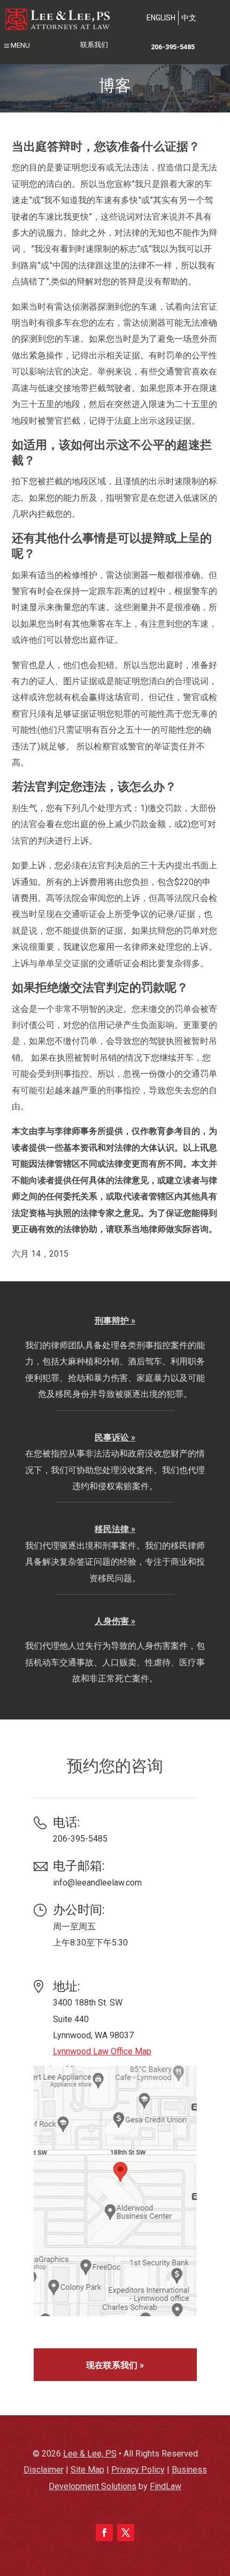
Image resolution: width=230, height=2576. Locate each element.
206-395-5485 (173, 47)
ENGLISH (161, 18)
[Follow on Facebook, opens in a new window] (104, 2533)
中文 (189, 18)
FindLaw (166, 2486)
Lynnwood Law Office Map (102, 2051)
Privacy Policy (138, 2470)
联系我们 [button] (94, 45)
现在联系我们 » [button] (115, 2365)
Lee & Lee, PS (90, 2454)
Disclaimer (44, 2470)
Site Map (87, 2470)
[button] (16, 47)
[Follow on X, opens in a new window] (126, 2533)
